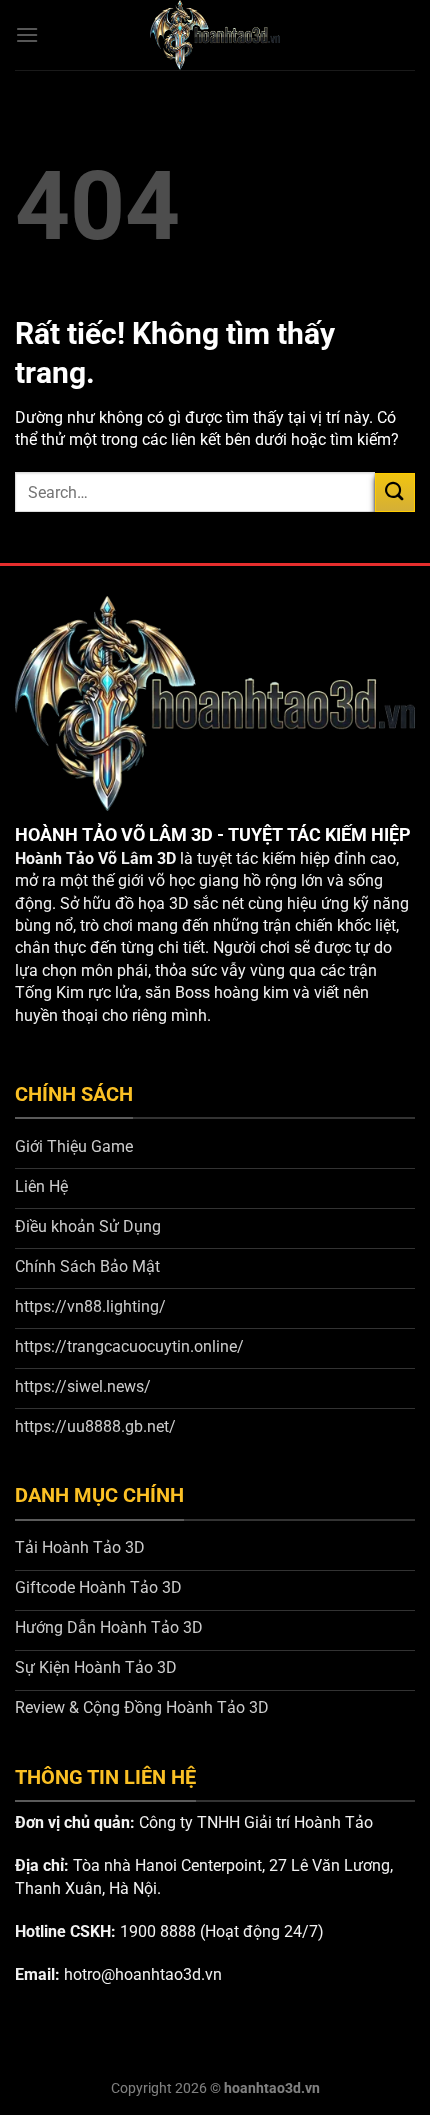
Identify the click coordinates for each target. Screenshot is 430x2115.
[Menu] (27, 34)
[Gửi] (395, 492)
